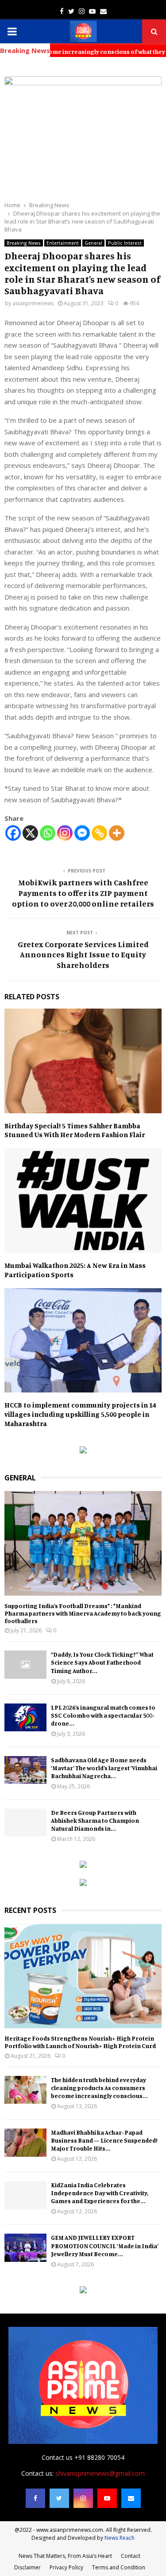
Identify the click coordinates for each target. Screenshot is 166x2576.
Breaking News (24, 243)
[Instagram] (65, 833)
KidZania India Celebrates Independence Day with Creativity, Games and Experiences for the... (100, 2193)
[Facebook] (13, 833)
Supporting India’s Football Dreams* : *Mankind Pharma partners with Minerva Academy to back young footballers (83, 1613)
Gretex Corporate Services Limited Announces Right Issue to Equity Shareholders (83, 955)
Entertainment (63, 243)
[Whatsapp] (48, 833)
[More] (117, 833)
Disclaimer (27, 2567)
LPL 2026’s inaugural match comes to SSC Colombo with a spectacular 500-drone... (103, 1715)
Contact (131, 2556)
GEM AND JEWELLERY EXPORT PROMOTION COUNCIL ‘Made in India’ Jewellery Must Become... (105, 2245)
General (93, 243)
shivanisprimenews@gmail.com (100, 2473)
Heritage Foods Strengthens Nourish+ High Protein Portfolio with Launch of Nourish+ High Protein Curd (80, 2042)
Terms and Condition (119, 2567)
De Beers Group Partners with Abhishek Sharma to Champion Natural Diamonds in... (95, 1820)
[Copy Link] (99, 833)
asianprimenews (33, 303)
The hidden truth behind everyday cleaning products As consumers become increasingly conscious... (99, 2088)
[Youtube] (107, 2498)
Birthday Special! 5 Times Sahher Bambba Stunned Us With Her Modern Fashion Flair (75, 1130)
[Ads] (83, 1451)
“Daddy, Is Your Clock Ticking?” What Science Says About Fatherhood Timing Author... (102, 1662)
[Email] (131, 2498)
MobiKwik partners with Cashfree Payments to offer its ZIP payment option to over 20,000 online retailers (83, 893)
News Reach (120, 2538)
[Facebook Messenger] (82, 833)
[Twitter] (59, 2498)
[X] (30, 833)
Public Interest (125, 243)
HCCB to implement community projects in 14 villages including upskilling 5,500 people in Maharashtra (80, 1414)
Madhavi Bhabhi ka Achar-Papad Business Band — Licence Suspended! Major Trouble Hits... (104, 2140)
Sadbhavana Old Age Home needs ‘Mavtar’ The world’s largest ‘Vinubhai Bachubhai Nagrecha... (104, 1768)
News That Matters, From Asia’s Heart (65, 2556)
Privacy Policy (66, 2567)
